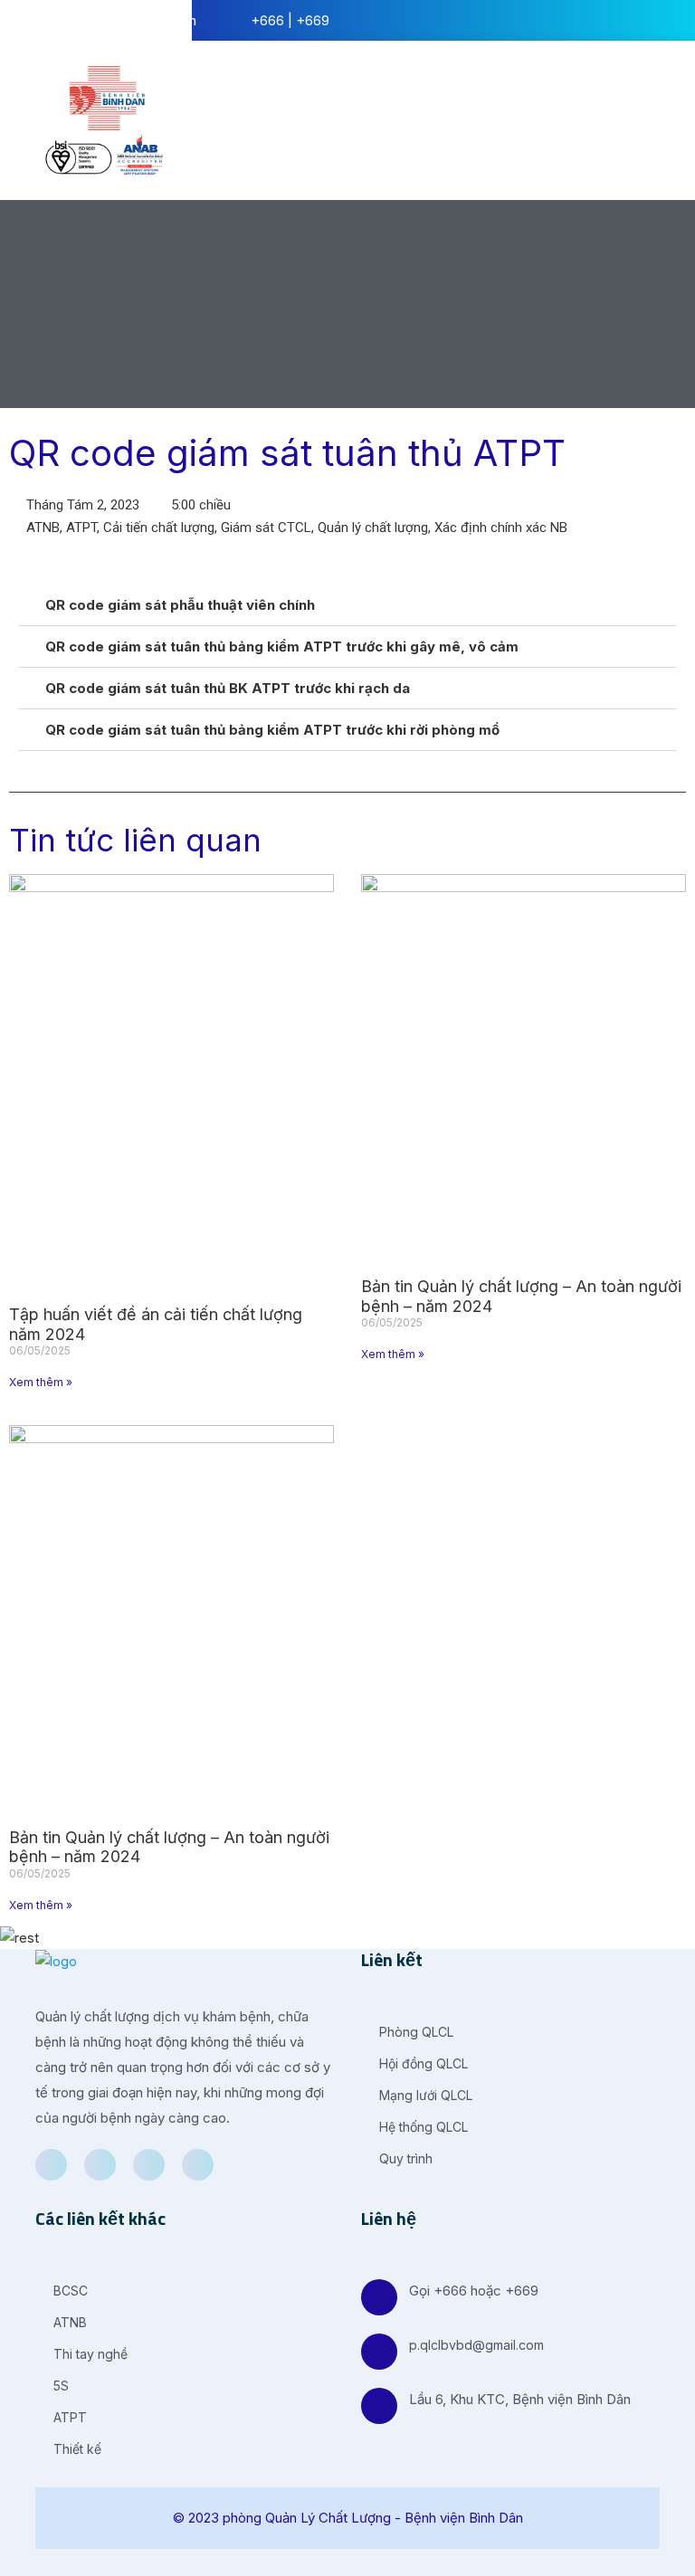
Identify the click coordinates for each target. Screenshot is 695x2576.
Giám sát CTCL (266, 528)
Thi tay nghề (89, 2354)
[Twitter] (100, 2165)
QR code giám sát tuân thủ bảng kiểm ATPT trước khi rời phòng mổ (272, 730)
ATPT (81, 528)
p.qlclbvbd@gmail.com (476, 2345)
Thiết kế (76, 2449)
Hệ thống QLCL (422, 2127)
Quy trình (404, 2158)
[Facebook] (51, 2165)
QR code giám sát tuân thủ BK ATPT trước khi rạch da (228, 688)
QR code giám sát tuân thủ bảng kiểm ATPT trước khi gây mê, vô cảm (282, 646)
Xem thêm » (41, 1382)
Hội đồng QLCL (422, 2063)
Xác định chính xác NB (501, 528)
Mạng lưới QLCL (424, 2095)
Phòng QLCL (414, 2032)
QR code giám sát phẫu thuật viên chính (180, 605)
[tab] (347, 605)
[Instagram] (198, 2165)
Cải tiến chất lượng (159, 528)
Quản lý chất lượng (373, 528)
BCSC (69, 2291)
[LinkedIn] (149, 2165)
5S (59, 2386)
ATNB (43, 528)
